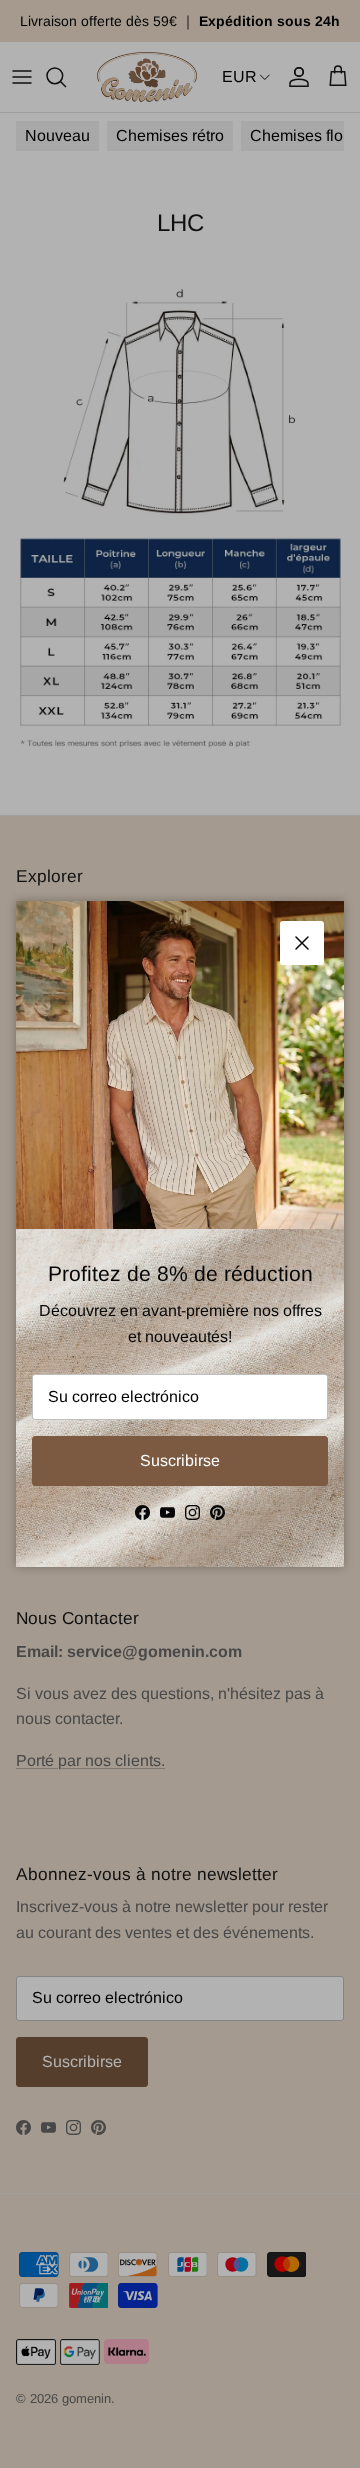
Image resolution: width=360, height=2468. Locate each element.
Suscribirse (180, 1460)
